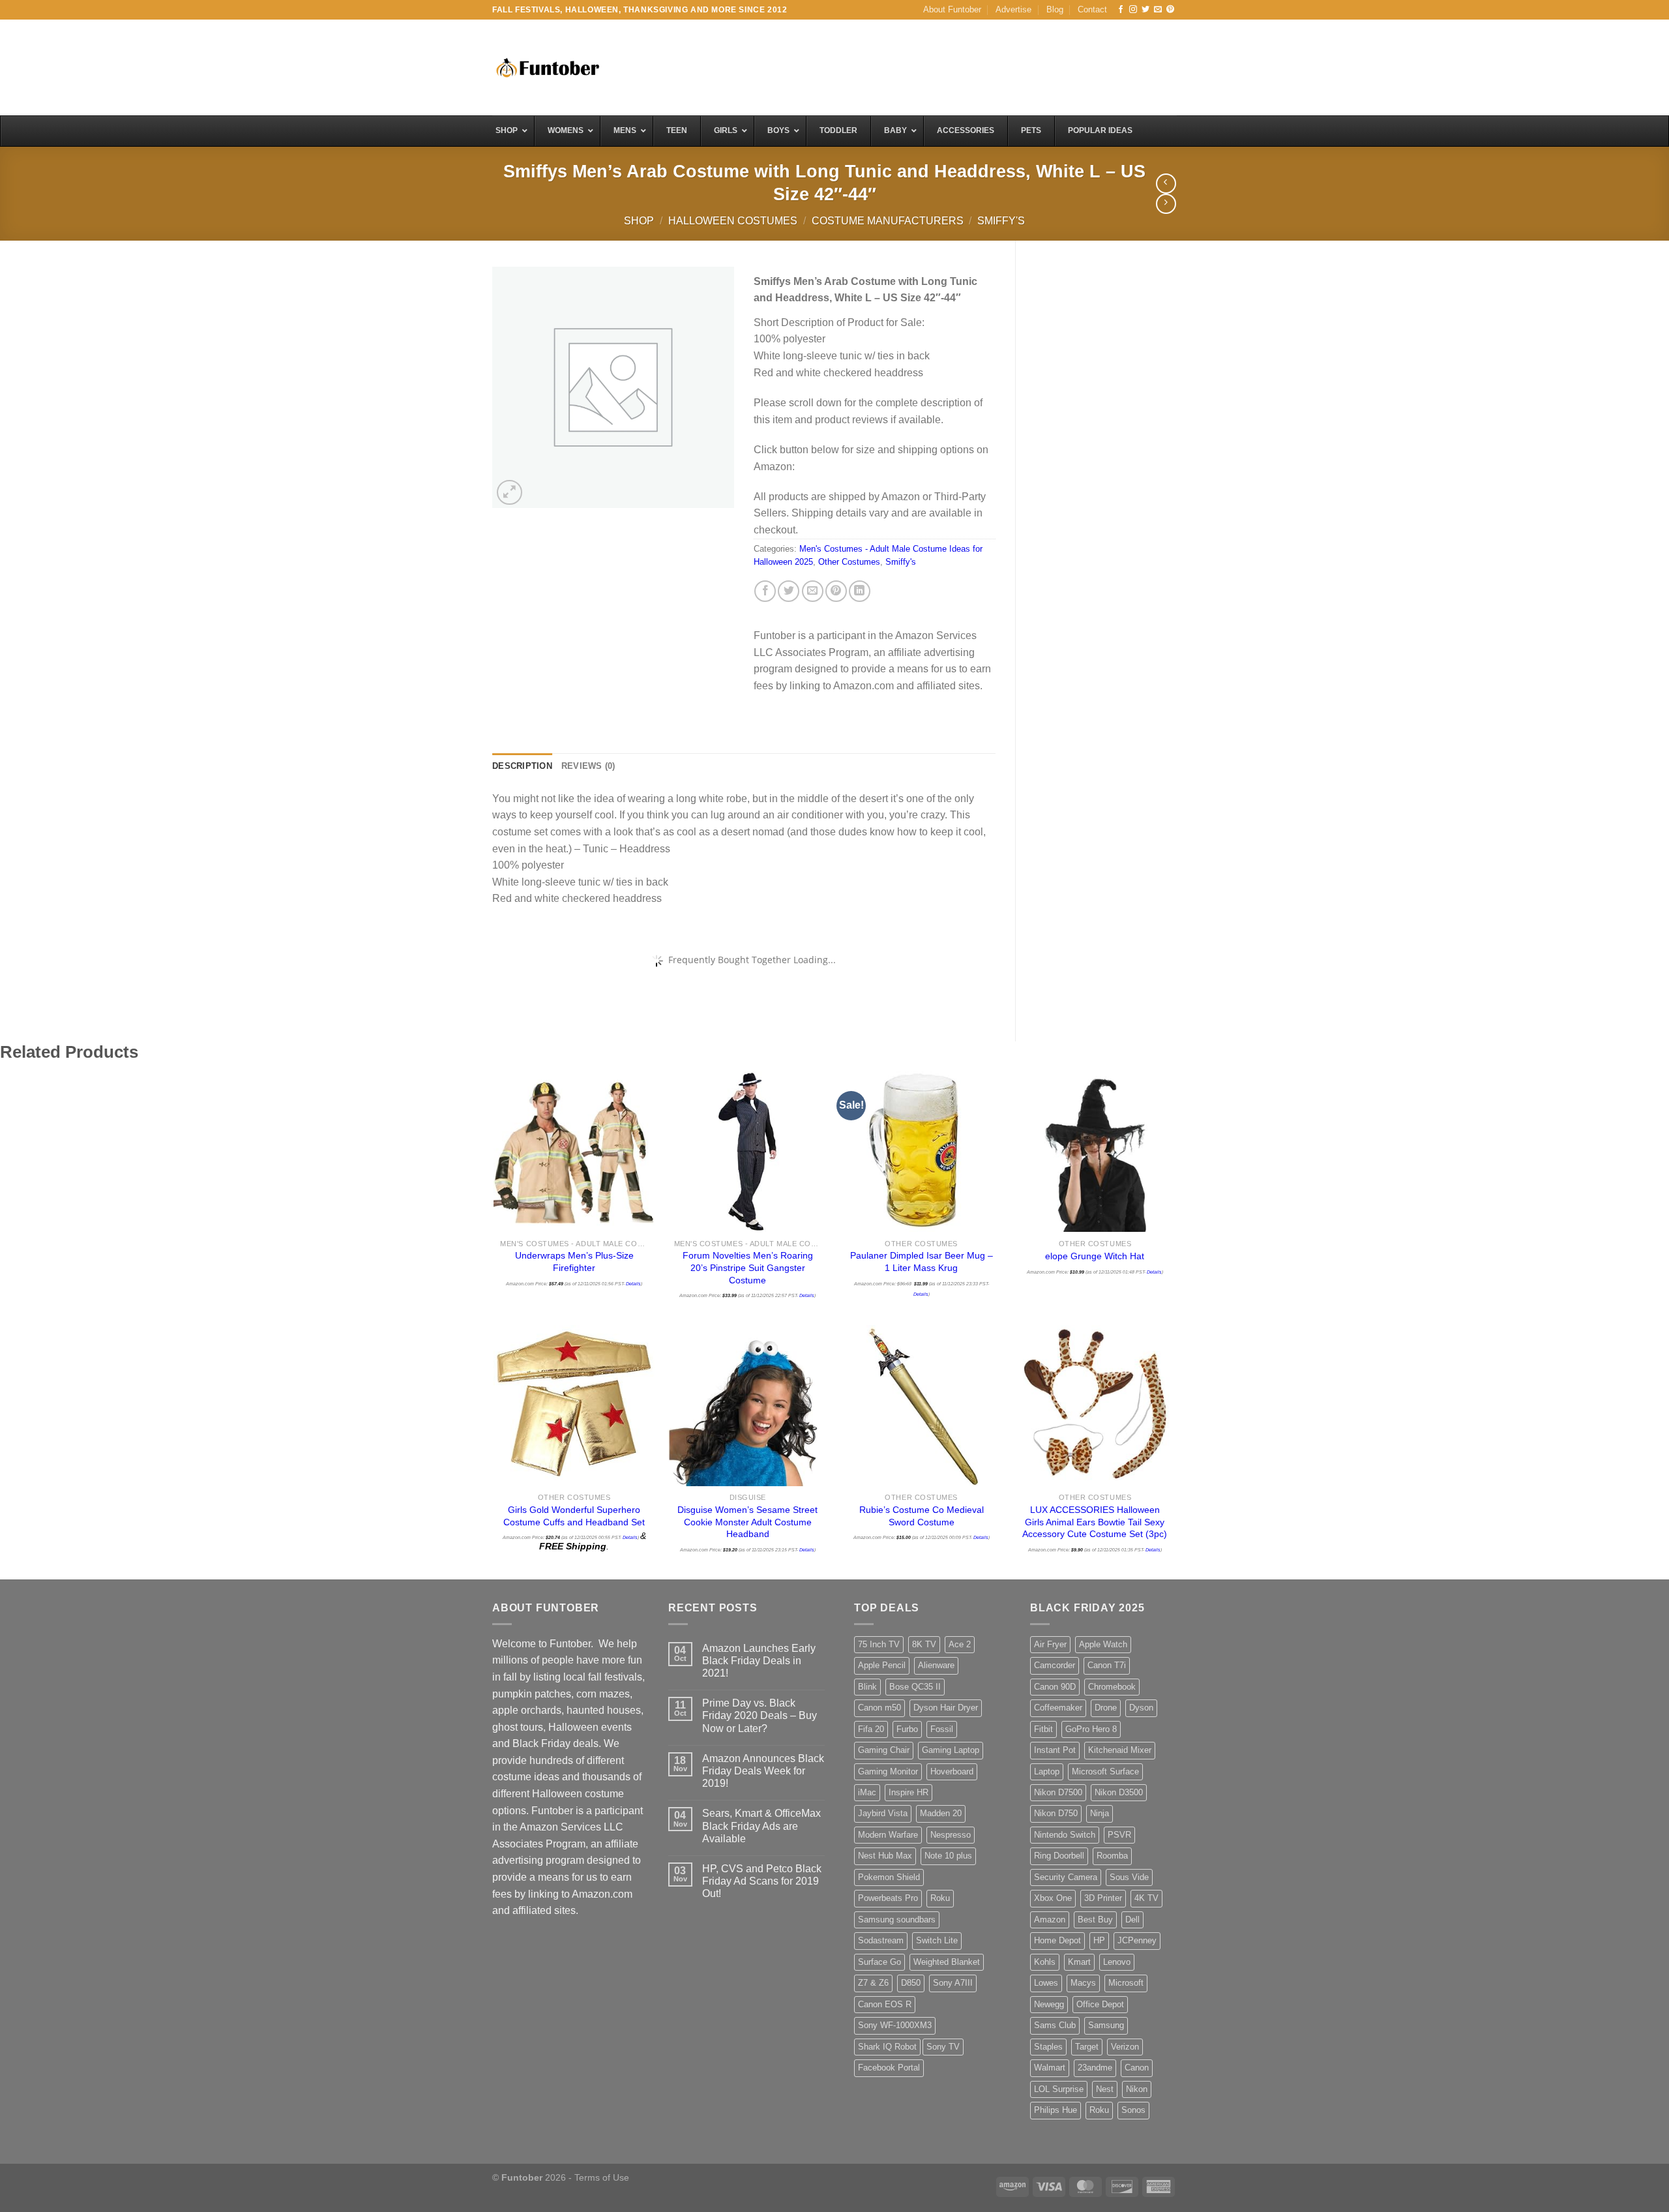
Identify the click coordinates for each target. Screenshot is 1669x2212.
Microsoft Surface (1105, 1771)
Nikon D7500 (1058, 1792)
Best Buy (1095, 1920)
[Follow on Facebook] (1121, 10)
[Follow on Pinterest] (1170, 10)
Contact (1092, 9)
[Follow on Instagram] (1133, 10)
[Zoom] (510, 493)
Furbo (907, 1729)
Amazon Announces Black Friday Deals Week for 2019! (763, 1771)
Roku (940, 1898)
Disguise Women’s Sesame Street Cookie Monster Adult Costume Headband (747, 1522)
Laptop (1047, 1771)
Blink (867, 1687)
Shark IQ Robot (887, 2047)
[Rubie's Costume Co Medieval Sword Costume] (922, 1406)
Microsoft (1126, 1983)
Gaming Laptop (951, 1750)
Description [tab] (522, 766)
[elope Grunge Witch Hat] (1095, 1152)
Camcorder (1055, 1665)
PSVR (1119, 1835)
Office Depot (1100, 2004)
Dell (1132, 1920)
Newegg (1049, 2004)
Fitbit (1043, 1729)
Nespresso (951, 1835)
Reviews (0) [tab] (588, 766)
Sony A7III (953, 1983)
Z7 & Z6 (873, 1983)
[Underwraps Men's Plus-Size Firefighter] (574, 1152)
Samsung (1106, 2025)
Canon (1137, 2068)
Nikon (1137, 2089)
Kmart (1079, 1962)
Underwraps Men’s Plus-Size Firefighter (574, 1262)
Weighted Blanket (947, 1962)
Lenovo (1117, 1962)
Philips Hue (1056, 2110)
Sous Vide (1129, 1877)
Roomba (1112, 1856)
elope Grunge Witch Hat (1095, 1256)
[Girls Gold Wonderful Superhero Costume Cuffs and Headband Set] (574, 1406)
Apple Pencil (882, 1665)
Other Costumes (849, 562)
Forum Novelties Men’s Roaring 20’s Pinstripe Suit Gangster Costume (748, 1267)
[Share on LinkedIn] (860, 591)
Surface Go (879, 1962)
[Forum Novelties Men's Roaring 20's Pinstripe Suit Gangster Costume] (748, 1152)
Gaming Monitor (888, 1771)
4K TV (1146, 1898)
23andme (1095, 2068)
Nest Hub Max (885, 1856)
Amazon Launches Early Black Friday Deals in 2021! (759, 1661)
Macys (1083, 1983)
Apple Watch (1103, 1644)
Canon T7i (1107, 1665)
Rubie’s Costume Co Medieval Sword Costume (922, 1516)
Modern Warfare (888, 1835)
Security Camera (1066, 1877)
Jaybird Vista (883, 1813)
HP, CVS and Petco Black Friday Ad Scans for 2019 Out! (762, 1881)
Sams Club (1055, 2025)
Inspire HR (908, 1792)
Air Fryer (1050, 1644)
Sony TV (943, 2047)
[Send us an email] (1158, 10)
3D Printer (1103, 1898)
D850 (911, 1983)
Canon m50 (879, 1708)
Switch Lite (937, 1940)
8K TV (924, 1644)
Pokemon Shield (889, 1877)
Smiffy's (1001, 221)
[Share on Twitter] (789, 591)
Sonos (1133, 2110)
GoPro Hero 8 (1091, 1729)
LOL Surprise (1059, 2089)
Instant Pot (1055, 1750)
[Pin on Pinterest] (836, 591)
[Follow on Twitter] (1145, 10)
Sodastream (881, 1940)
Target (1087, 2047)
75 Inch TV (879, 1644)
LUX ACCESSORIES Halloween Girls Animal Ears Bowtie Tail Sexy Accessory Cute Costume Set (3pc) (1095, 1522)
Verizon (1125, 2047)
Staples (1048, 2047)
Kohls (1045, 1962)
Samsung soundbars (897, 1920)
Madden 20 (941, 1813)
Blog (1055, 9)
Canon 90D (1055, 1687)
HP (1099, 1940)
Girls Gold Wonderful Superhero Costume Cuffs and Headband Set (574, 1516)
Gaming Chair (884, 1750)
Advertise (1013, 9)
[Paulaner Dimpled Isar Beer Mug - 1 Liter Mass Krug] (922, 1152)
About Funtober (952, 9)
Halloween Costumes (733, 221)
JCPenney (1137, 1940)
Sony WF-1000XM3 (895, 2025)
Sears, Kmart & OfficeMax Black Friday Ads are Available (761, 1826)
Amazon (1050, 1920)
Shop (639, 221)
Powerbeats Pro (888, 1898)
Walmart (1050, 2068)
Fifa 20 (871, 1729)
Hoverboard (952, 1771)
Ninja (1100, 1813)
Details (633, 1284)
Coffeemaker (1058, 1708)
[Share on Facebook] (765, 591)
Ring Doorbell (1059, 1856)
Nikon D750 (1056, 1813)
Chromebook (1112, 1687)
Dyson (1141, 1708)
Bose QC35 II (915, 1687)
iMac (867, 1792)
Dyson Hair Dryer (946, 1708)
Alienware (936, 1665)
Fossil (942, 1729)
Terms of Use (602, 2177)
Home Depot (1057, 1940)
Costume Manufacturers (888, 221)
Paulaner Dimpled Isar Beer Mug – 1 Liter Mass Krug (922, 1262)
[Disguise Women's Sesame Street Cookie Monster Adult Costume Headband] (748, 1406)
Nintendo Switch (1065, 1835)
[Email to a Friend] (813, 591)
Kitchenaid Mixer (1120, 1750)
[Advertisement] (939, 66)
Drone (1106, 1708)
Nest (1105, 2089)
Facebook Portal (889, 2068)
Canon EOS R (885, 2004)
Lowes (1046, 1983)
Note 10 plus (948, 1856)
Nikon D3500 (1119, 1792)
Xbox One (1053, 1898)
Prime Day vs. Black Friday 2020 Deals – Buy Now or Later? (760, 1715)
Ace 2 (960, 1644)
